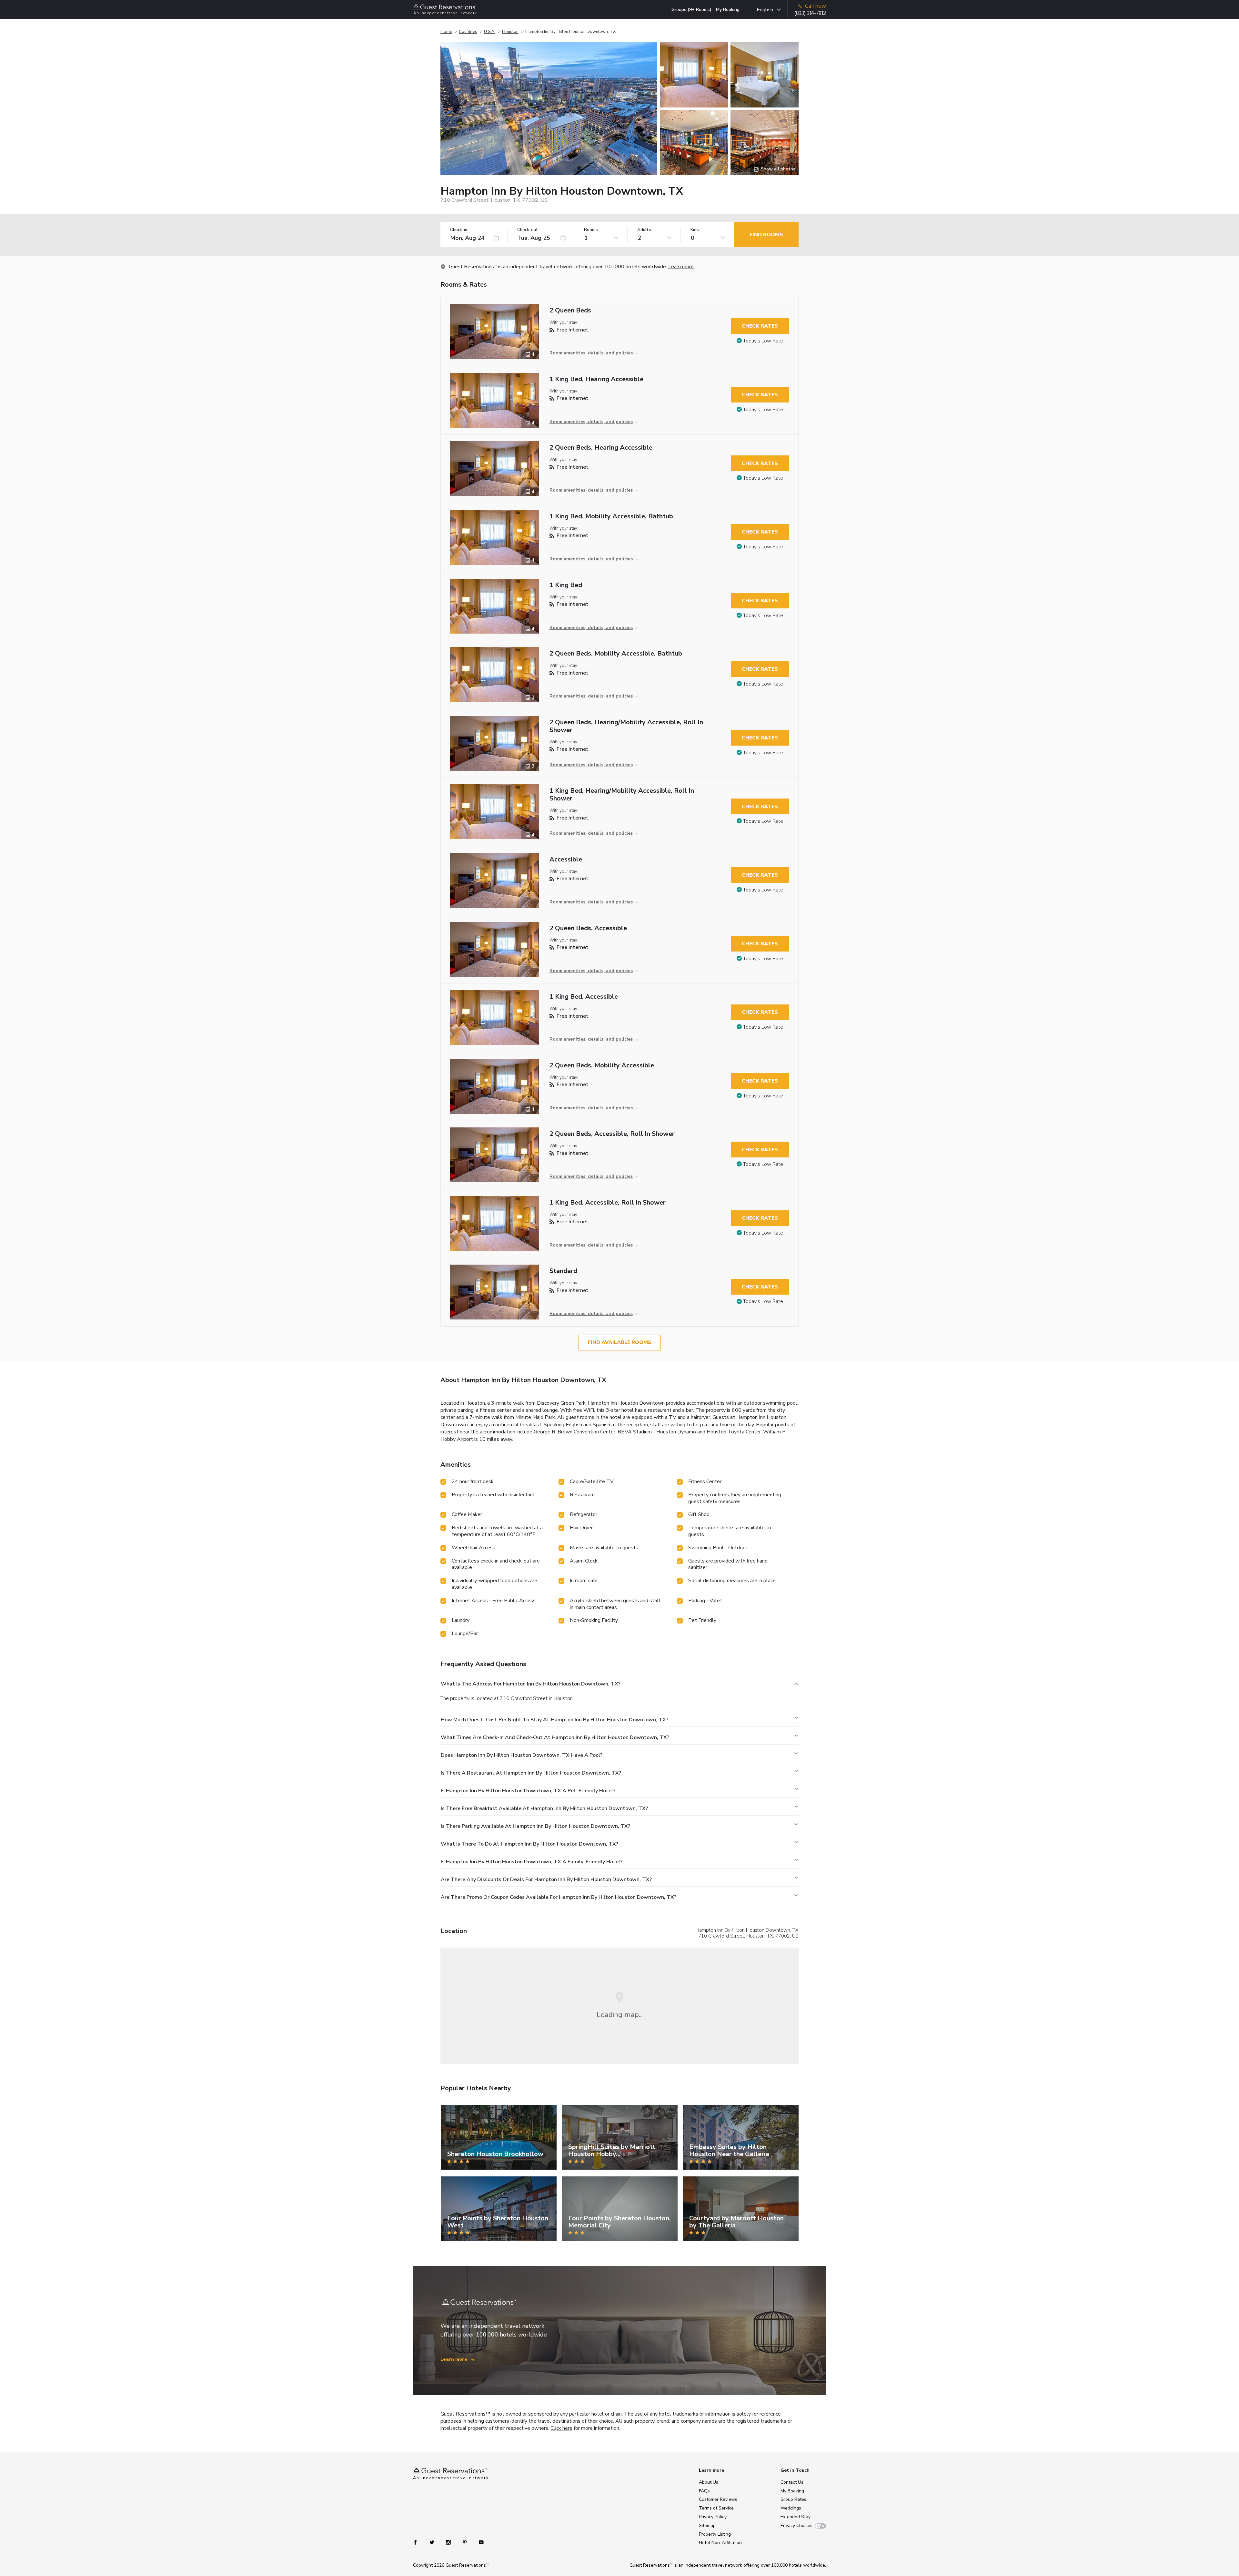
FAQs (704, 2491)
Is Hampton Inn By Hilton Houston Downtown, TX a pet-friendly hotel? (528, 1791)
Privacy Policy (713, 2517)
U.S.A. (490, 32)
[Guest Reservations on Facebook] (419, 2542)
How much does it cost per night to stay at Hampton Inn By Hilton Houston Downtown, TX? (554, 1720)
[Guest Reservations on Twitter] (433, 2542)
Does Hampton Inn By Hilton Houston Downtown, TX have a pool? (522, 1755)
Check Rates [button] (760, 326)
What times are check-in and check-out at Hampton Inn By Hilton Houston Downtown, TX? (555, 1737)
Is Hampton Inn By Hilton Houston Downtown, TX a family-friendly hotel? (532, 1862)
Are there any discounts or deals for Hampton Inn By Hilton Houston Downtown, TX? (546, 1879)
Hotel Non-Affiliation (720, 2543)
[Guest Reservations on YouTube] (479, 2542)
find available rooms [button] (620, 1342)
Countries (468, 32)
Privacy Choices (796, 2525)
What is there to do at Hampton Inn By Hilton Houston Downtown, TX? (529, 1844)
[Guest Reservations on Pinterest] (465, 2542)
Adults (644, 230)
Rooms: (591, 230)
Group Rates (793, 2499)
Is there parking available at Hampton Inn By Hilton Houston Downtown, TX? (535, 1826)
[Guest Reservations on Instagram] (449, 2542)
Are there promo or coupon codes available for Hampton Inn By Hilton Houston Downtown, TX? (559, 1897)
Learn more (681, 267)
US (795, 1936)
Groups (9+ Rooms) (691, 10)
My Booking (728, 10)
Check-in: (459, 230)
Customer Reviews (718, 2499)
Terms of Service (716, 2508)
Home (446, 32)
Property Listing (715, 2534)
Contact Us (792, 2482)
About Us (709, 2482)
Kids (695, 230)
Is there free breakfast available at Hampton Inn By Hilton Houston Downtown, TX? (544, 1808)
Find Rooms (766, 235)
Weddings (791, 2508)
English (765, 10)
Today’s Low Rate (763, 341)
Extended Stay (796, 2517)
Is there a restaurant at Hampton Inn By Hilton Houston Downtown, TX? (531, 1773)
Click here (561, 2428)
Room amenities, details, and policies (591, 353)
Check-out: (528, 230)
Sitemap (707, 2525)
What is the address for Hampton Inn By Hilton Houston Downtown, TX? (531, 1684)
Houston (510, 32)
